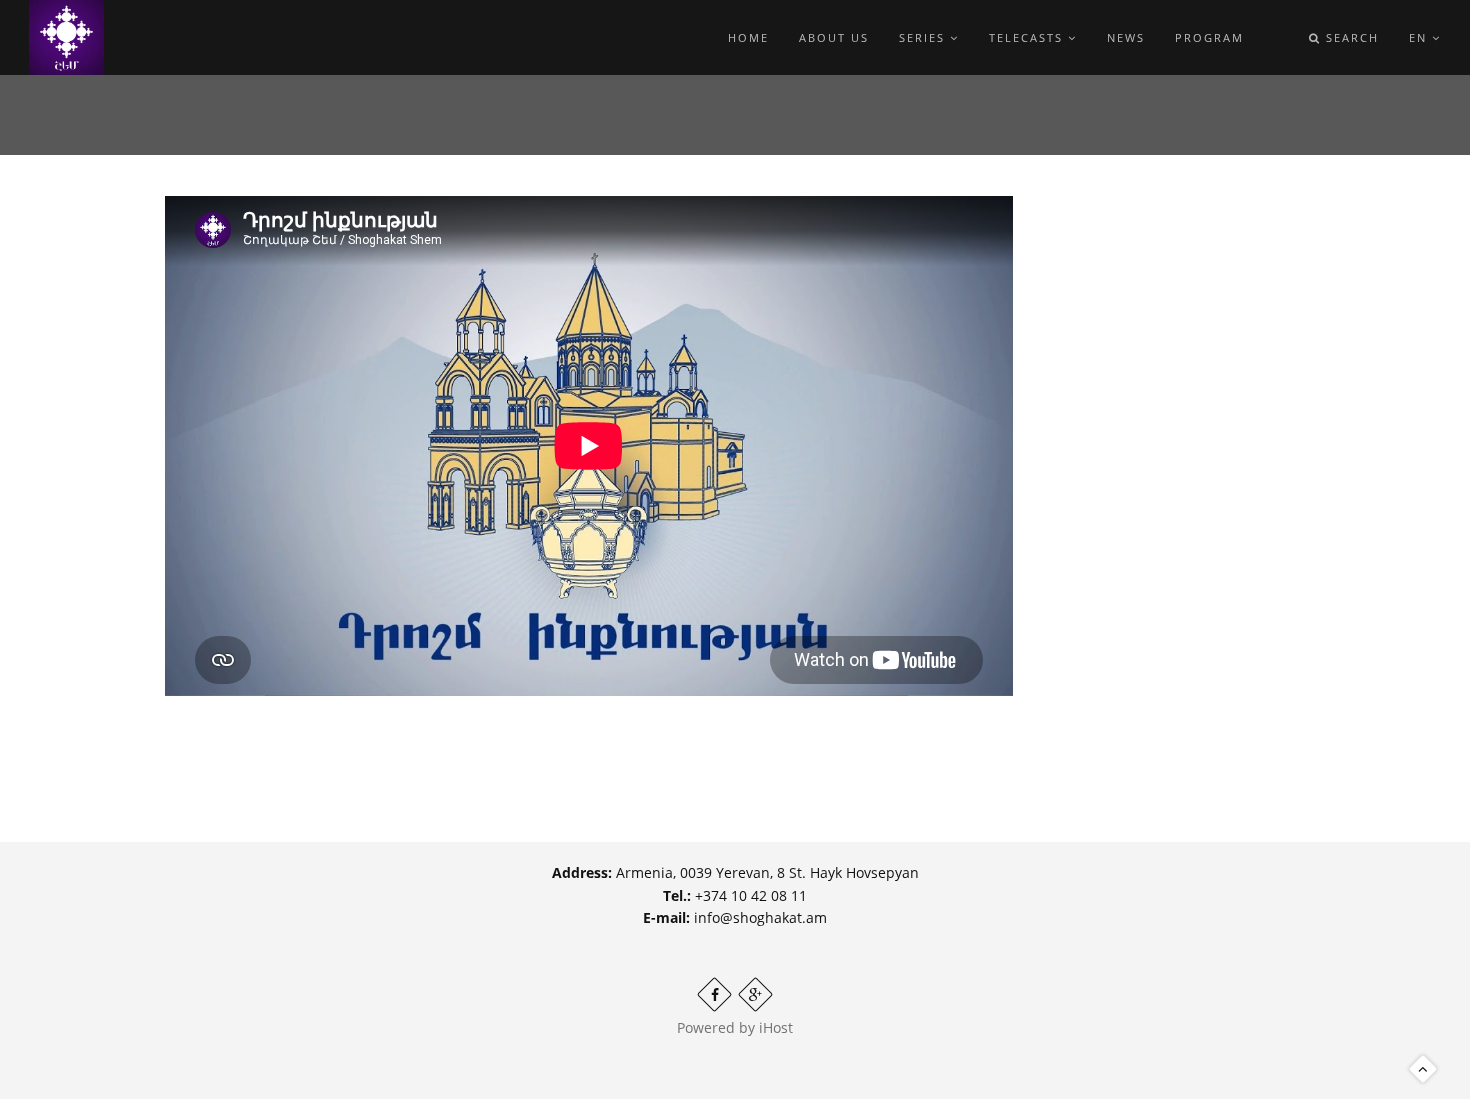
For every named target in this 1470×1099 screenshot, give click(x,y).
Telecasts (1028, 37)
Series (924, 37)
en (1420, 37)
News (1126, 37)
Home (748, 37)
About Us (834, 37)
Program (1209, 37)
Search (1350, 37)
